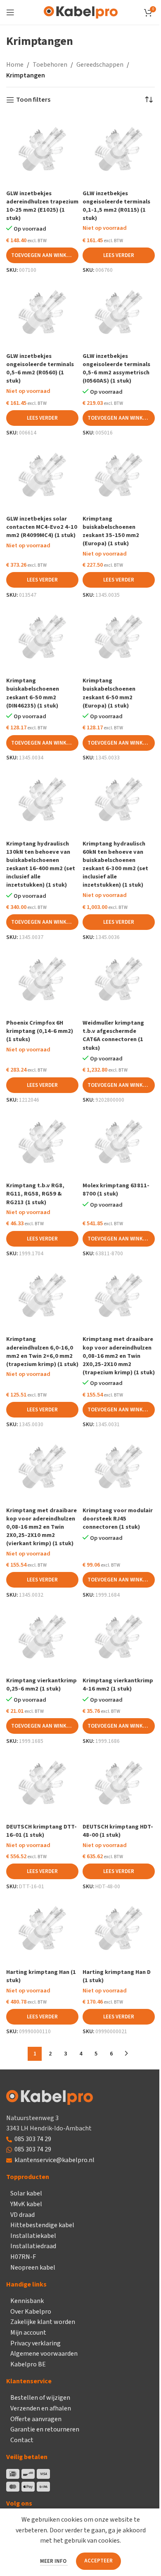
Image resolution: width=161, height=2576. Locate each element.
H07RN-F (23, 2257)
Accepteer (98, 2561)
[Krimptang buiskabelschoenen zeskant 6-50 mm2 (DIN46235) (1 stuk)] (42, 638)
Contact (22, 2440)
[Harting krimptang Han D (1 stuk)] (119, 1929)
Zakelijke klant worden (43, 2322)
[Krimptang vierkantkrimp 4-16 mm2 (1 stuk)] (119, 1638)
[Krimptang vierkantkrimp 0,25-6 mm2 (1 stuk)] (42, 1638)
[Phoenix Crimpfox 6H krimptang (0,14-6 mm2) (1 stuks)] (42, 980)
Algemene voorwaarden (44, 2354)
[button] (42, 255)
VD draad (22, 2215)
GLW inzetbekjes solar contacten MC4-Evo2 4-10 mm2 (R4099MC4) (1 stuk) (42, 527)
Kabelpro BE (28, 2364)
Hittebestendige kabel (42, 2225)
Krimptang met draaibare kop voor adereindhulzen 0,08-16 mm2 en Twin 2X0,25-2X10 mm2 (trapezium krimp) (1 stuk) (119, 1356)
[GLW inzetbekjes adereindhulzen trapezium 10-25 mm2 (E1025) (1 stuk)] (42, 150)
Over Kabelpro (31, 2312)
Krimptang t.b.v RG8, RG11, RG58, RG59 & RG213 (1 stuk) (35, 1194)
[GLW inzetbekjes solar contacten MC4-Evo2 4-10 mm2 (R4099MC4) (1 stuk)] (42, 476)
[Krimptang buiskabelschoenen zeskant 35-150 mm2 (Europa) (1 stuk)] (119, 476)
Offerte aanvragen (36, 2419)
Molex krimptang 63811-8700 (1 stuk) (116, 1190)
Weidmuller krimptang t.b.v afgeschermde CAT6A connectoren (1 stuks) (113, 1035)
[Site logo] (81, 12)
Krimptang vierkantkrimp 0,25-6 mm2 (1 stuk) (41, 1685)
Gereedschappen (100, 65)
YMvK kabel (26, 2204)
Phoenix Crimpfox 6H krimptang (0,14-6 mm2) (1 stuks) (40, 1031)
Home (15, 65)
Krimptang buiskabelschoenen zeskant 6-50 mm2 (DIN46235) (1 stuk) (33, 693)
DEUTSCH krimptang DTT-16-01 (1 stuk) (41, 1831)
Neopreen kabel (33, 2268)
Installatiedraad (33, 2246)
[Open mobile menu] (10, 12)
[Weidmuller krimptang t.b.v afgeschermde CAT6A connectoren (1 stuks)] (119, 980)
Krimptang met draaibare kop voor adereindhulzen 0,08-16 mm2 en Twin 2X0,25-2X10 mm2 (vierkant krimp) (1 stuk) (41, 1527)
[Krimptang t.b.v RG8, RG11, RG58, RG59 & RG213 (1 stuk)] (42, 1143)
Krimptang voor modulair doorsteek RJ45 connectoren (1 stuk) (118, 1519)
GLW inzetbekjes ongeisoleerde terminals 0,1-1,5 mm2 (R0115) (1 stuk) (116, 206)
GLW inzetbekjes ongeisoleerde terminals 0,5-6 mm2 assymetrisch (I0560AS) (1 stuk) (116, 368)
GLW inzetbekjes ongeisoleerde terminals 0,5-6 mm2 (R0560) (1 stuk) (40, 368)
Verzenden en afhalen (41, 2408)
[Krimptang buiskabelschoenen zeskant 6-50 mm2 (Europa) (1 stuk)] (119, 638)
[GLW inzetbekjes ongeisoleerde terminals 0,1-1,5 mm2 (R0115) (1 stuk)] (119, 150)
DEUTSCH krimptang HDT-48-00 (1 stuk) (118, 1831)
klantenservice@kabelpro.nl (54, 2160)
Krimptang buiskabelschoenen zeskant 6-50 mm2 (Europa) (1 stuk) (109, 693)
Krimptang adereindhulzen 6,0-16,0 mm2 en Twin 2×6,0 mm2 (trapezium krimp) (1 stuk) (42, 1351)
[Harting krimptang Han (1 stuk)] (42, 1929)
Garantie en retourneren (45, 2429)
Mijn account (28, 2333)
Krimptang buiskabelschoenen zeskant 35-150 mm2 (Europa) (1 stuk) (111, 531)
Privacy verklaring (36, 2343)
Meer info (54, 2561)
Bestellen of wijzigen (40, 2398)
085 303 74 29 (33, 2139)
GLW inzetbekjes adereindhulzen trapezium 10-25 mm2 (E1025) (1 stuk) (42, 206)
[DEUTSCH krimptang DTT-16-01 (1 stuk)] (42, 1784)
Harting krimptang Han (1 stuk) (41, 1976)
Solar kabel (26, 2193)
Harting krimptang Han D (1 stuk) (117, 1976)
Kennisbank (27, 2301)
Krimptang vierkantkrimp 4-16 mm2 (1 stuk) (118, 1685)
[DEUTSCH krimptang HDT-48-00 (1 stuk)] (119, 1784)
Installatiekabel (33, 2236)
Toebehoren (50, 65)
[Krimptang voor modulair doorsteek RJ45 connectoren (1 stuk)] (119, 1468)
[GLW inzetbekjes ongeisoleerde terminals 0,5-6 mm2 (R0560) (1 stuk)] (42, 313)
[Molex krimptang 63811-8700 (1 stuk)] (119, 1143)
